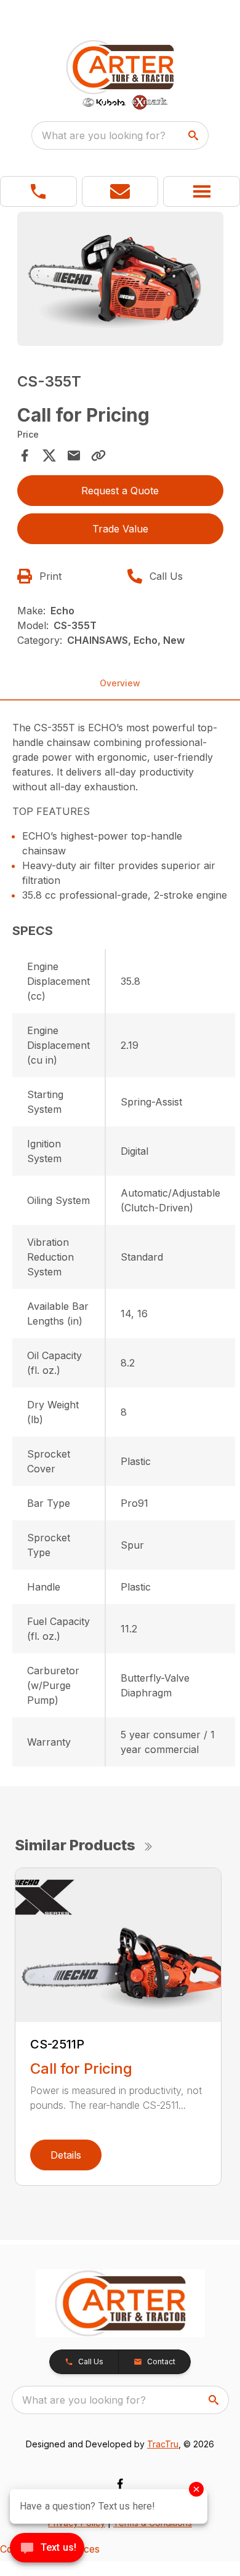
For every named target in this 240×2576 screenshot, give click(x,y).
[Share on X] (49, 455)
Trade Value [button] (120, 529)
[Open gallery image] (120, 279)
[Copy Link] (98, 455)
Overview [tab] (120, 683)
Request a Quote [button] (120, 491)
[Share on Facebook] (25, 455)
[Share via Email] (74, 455)
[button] (38, 191)
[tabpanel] (120, 280)
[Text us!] (47, 2549)
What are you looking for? (104, 135)
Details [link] (66, 2155)
